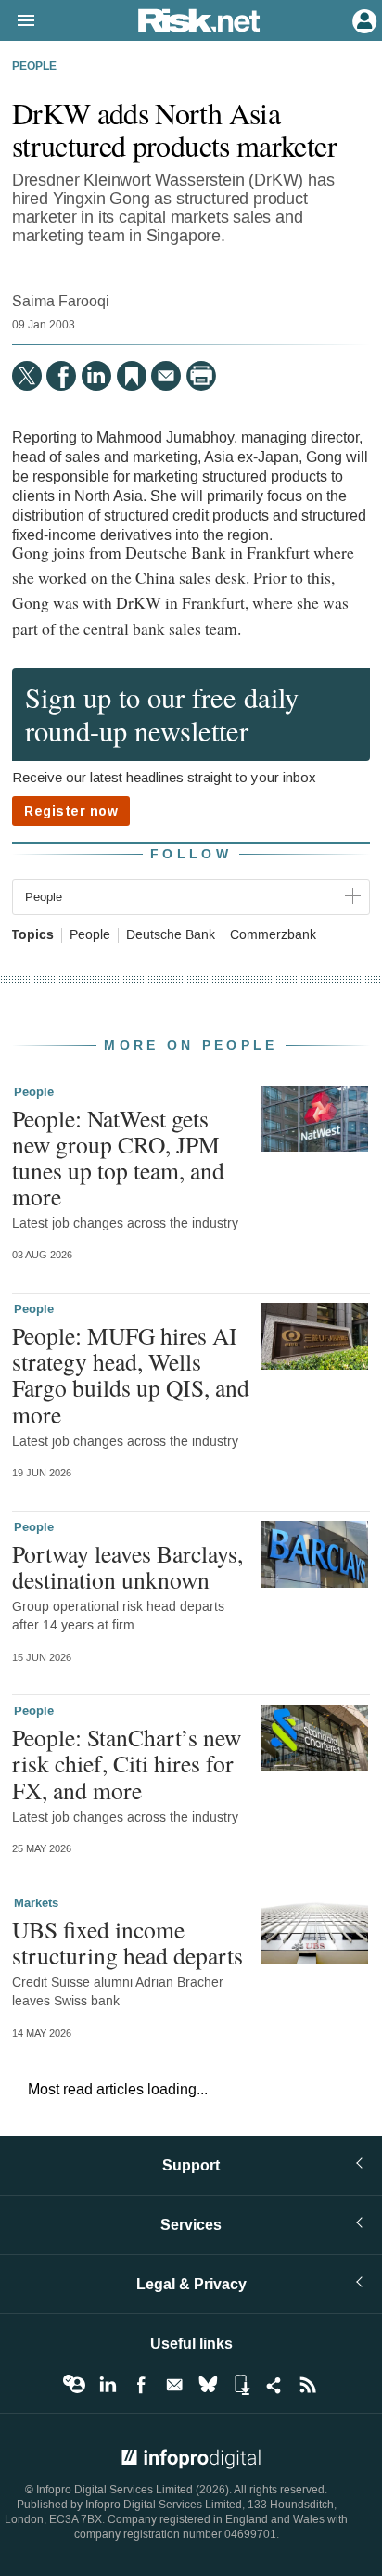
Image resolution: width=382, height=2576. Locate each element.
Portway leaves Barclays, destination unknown (127, 1566)
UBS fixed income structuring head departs (127, 1942)
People (34, 67)
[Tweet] (27, 376)
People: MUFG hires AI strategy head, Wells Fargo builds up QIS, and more (131, 1375)
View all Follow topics (74, 2385)
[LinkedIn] (96, 376)
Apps (241, 2385)
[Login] (363, 19)
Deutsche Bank (171, 935)
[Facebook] (61, 376)
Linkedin (108, 2385)
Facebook (141, 2385)
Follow (191, 854)
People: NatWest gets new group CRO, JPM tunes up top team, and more (118, 1158)
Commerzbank (273, 935)
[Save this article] (132, 376)
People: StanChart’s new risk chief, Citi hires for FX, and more (127, 1763)
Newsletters (174, 2385)
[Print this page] (201, 376)
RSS (308, 2385)
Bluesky (208, 2385)
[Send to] (166, 376)
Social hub (274, 2385)
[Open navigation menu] (18, 21)
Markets (36, 1903)
